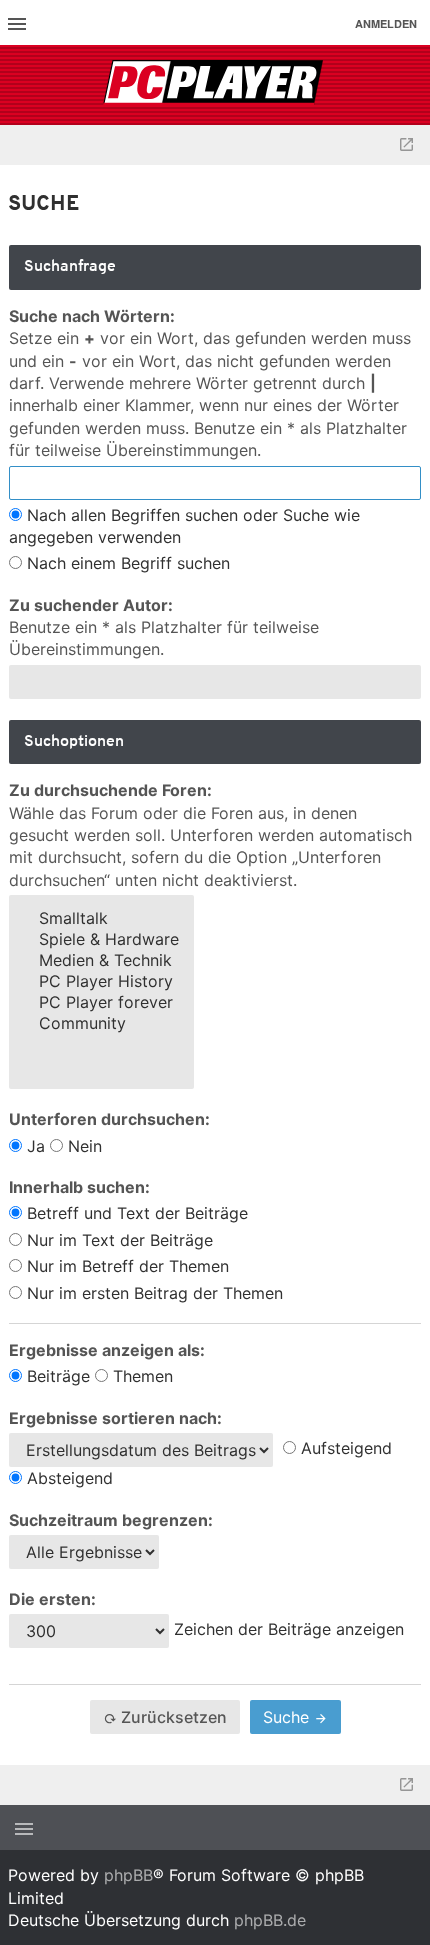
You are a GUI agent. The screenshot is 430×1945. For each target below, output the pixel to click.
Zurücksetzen (172, 1717)
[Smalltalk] (101, 918)
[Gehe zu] (406, 145)
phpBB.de (270, 1920)
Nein (82, 1146)
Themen (140, 1376)
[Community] (101, 1023)
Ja (33, 1146)
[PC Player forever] (215, 85)
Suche (288, 1717)
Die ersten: (52, 1599)
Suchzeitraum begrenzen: (111, 1520)
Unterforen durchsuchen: (109, 1119)
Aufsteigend (344, 1448)
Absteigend (67, 1478)
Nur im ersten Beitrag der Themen (152, 1293)
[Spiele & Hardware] (101, 939)
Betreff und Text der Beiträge (135, 1213)
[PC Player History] (101, 981)
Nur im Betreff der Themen (125, 1266)
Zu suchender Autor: (91, 605)
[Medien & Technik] (101, 960)
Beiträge (56, 1376)
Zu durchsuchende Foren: (110, 790)
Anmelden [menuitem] (386, 23)
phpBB (128, 1875)
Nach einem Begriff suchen (126, 563)
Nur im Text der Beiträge (117, 1240)
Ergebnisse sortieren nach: (115, 1418)
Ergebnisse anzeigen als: (107, 1350)
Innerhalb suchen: (79, 1187)
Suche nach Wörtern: (92, 316)
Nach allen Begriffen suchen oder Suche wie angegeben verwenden (184, 526)
